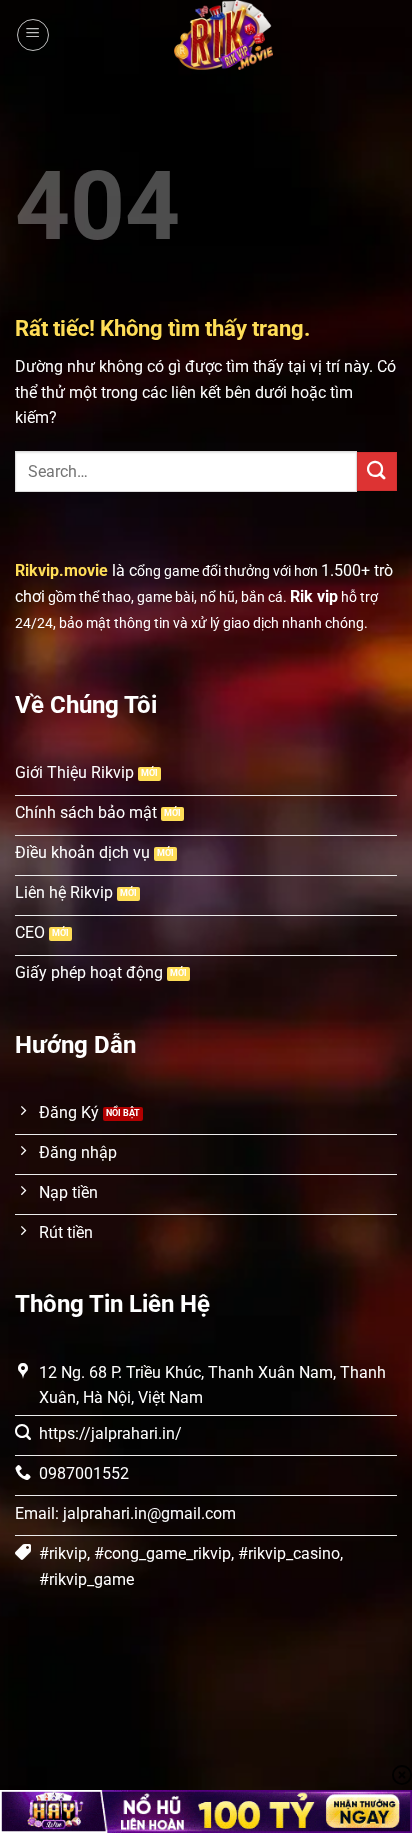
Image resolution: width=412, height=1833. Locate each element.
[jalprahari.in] (223, 35)
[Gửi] (377, 471)
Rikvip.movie (61, 570)
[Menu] (33, 35)
